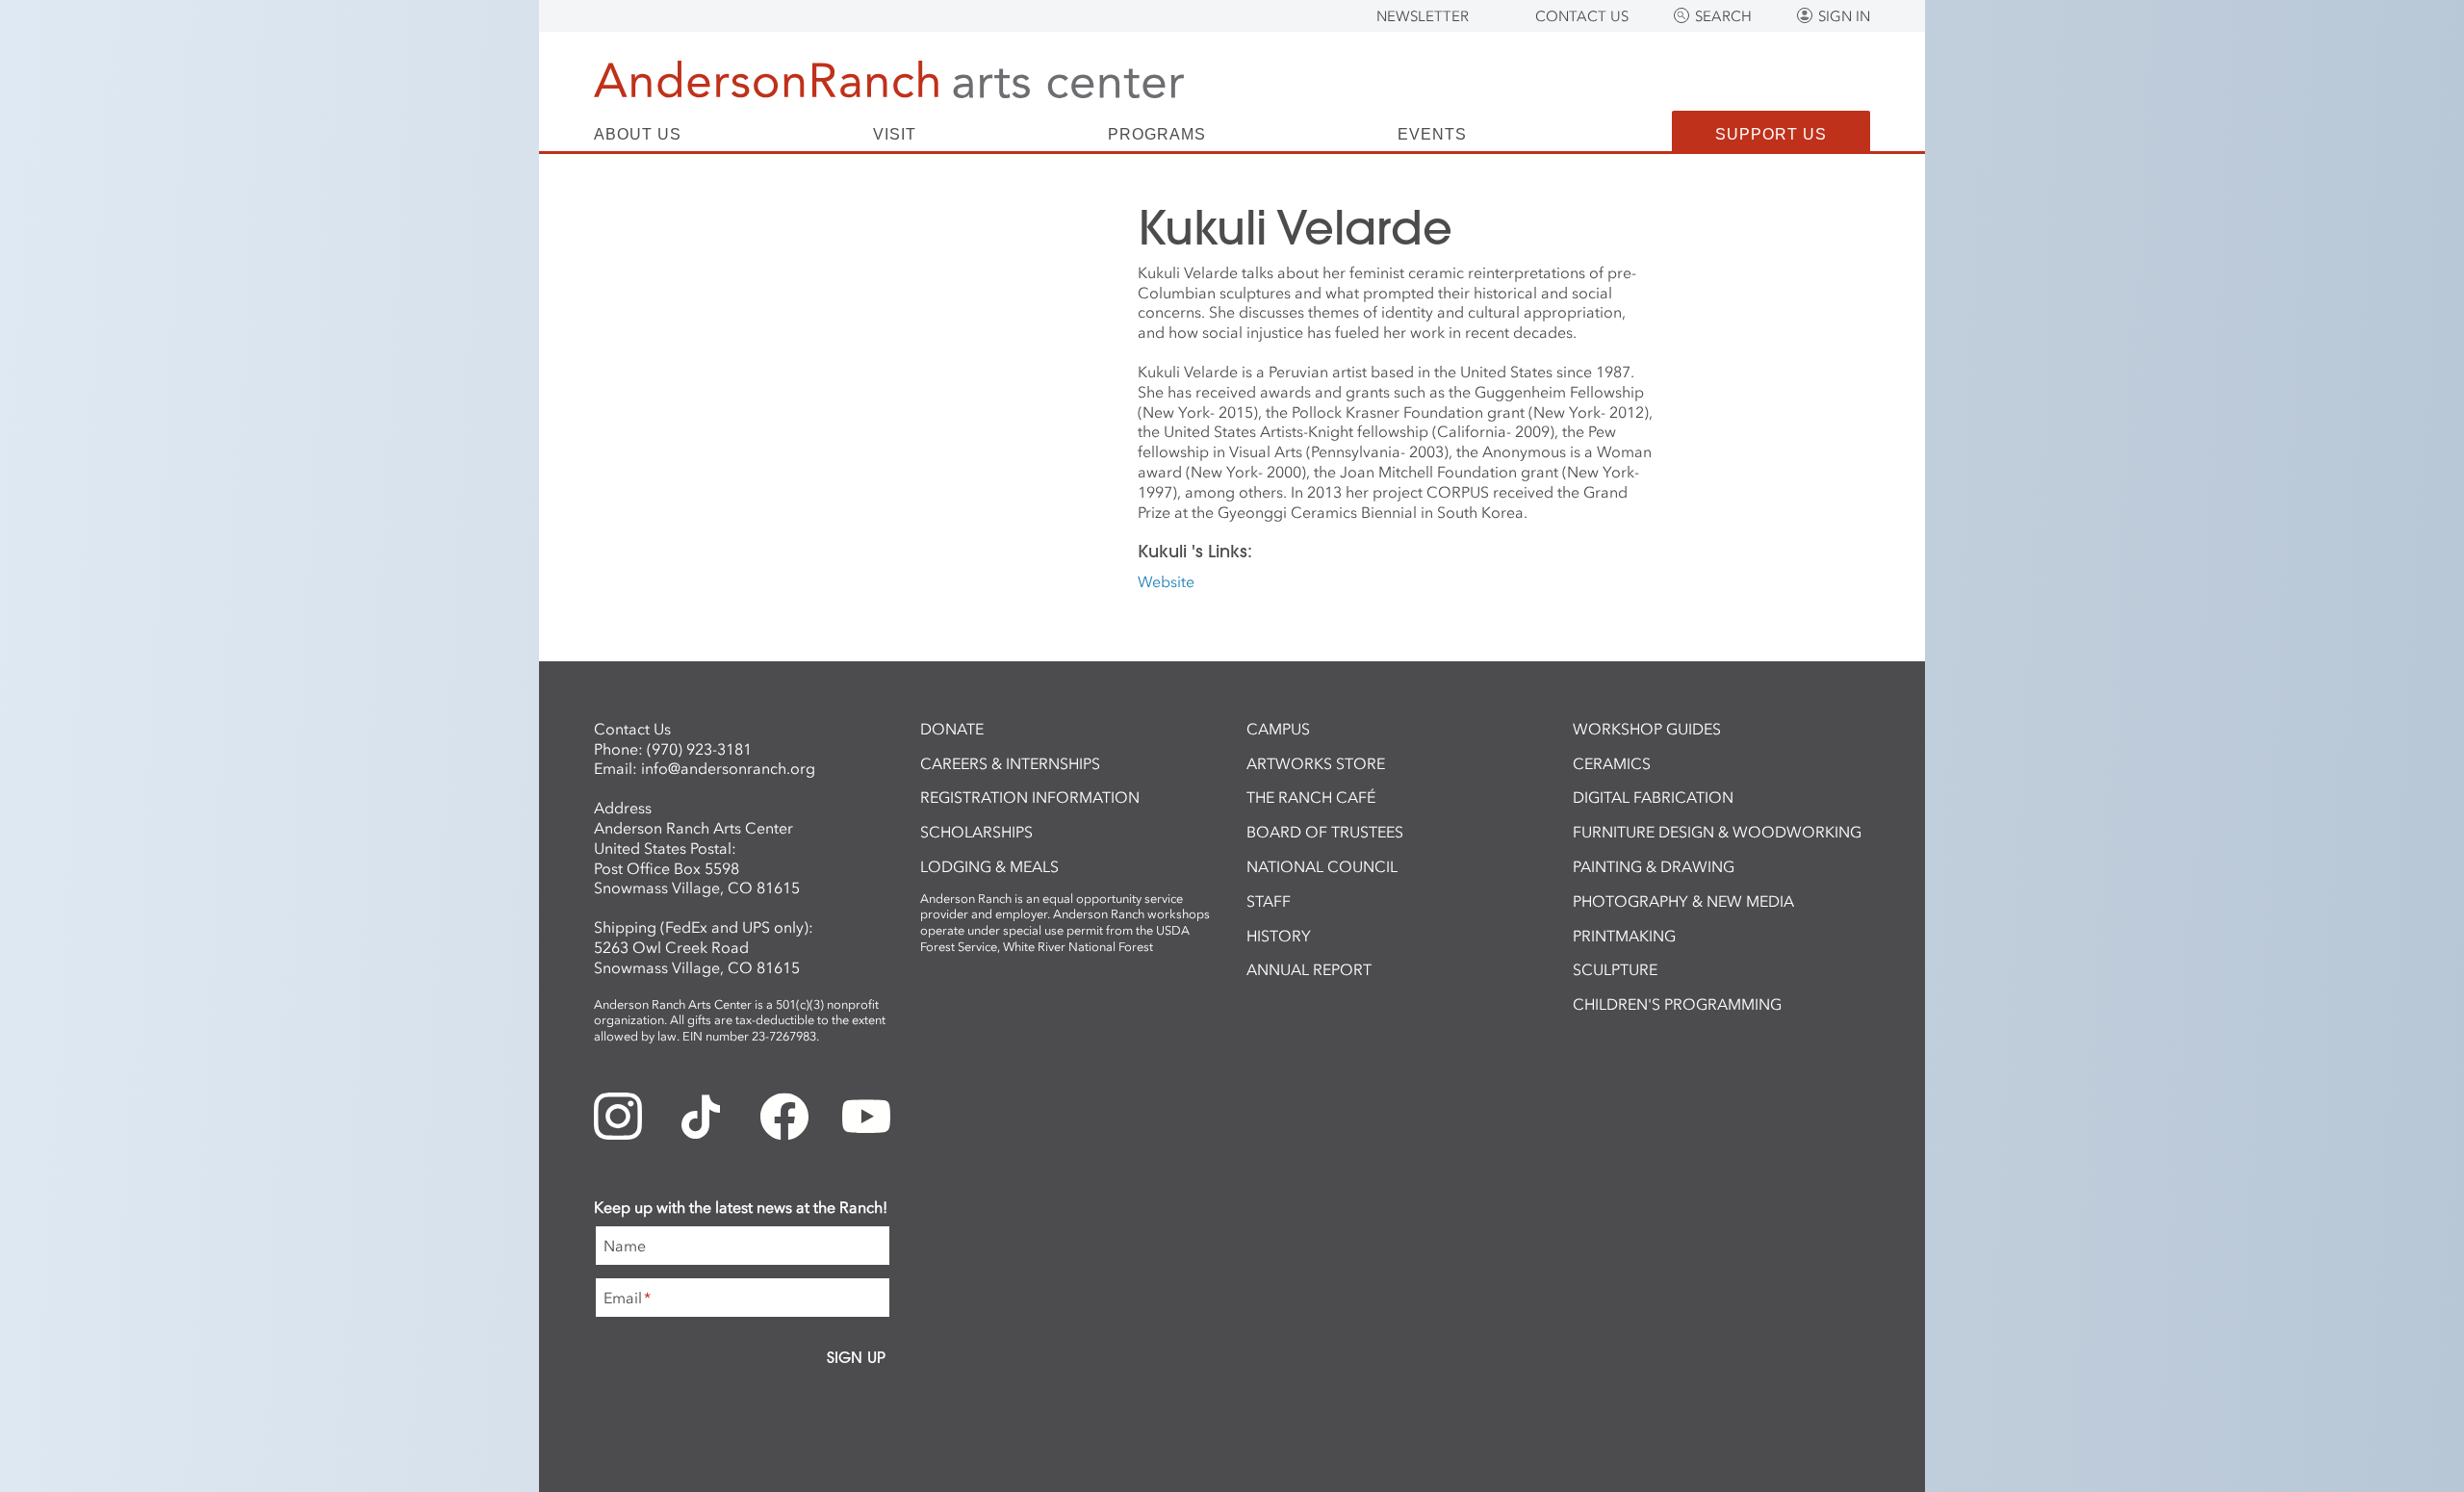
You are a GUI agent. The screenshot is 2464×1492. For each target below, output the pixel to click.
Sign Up (856, 1357)
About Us (638, 135)
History (1279, 936)
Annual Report (1309, 969)
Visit (895, 135)
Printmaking (1624, 936)
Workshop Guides (1647, 729)
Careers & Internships (1010, 763)
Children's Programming (1677, 1004)
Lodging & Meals (989, 866)
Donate (952, 729)
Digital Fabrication (1653, 797)
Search (1723, 16)
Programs (1157, 135)
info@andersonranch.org (728, 768)
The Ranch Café (1311, 797)
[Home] (889, 79)
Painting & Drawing (1654, 866)
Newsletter (1423, 16)
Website (1166, 581)
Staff (1269, 901)
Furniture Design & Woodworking (1717, 832)
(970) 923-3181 (699, 749)
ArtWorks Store (1316, 763)
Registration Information (1030, 797)
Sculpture (1615, 969)
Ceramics (1612, 763)
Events (1432, 135)
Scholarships (976, 832)
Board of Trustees (1325, 832)
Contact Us (1582, 16)
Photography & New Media (1683, 901)
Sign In (1844, 16)
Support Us (1771, 134)
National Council (1322, 866)
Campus (1278, 729)
